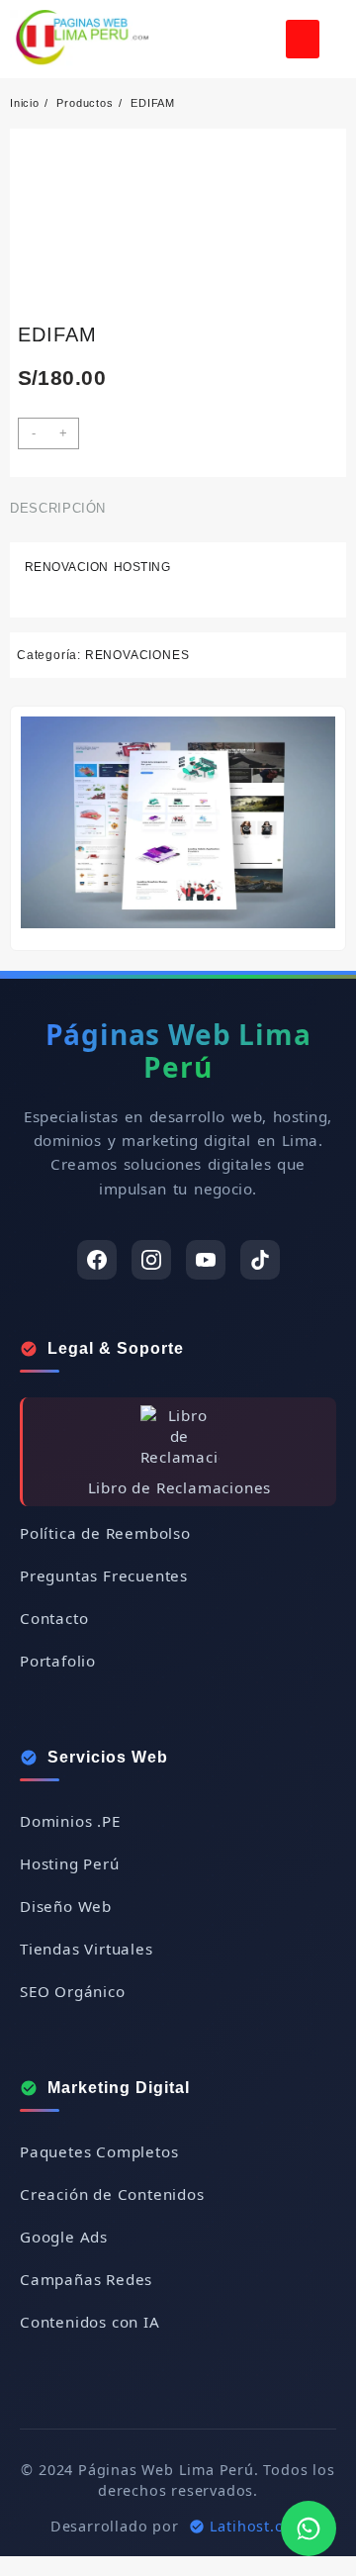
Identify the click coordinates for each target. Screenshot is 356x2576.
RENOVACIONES (137, 655)
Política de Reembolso (105, 1533)
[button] (303, 39)
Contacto (54, 1618)
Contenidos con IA (90, 2322)
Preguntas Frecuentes (104, 1575)
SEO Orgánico (73, 1991)
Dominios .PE (70, 1821)
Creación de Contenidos (112, 2194)
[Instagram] (151, 1260)
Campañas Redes (86, 2279)
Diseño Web (66, 1906)
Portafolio (58, 1661)
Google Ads (64, 2237)
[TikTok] (260, 1260)
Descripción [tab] (58, 508)
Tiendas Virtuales (87, 1949)
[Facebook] (97, 1260)
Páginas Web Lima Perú (178, 1051)
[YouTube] (206, 1260)
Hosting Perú (70, 1863)
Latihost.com (258, 2526)
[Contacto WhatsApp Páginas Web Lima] (309, 2528)
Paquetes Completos (99, 2151)
